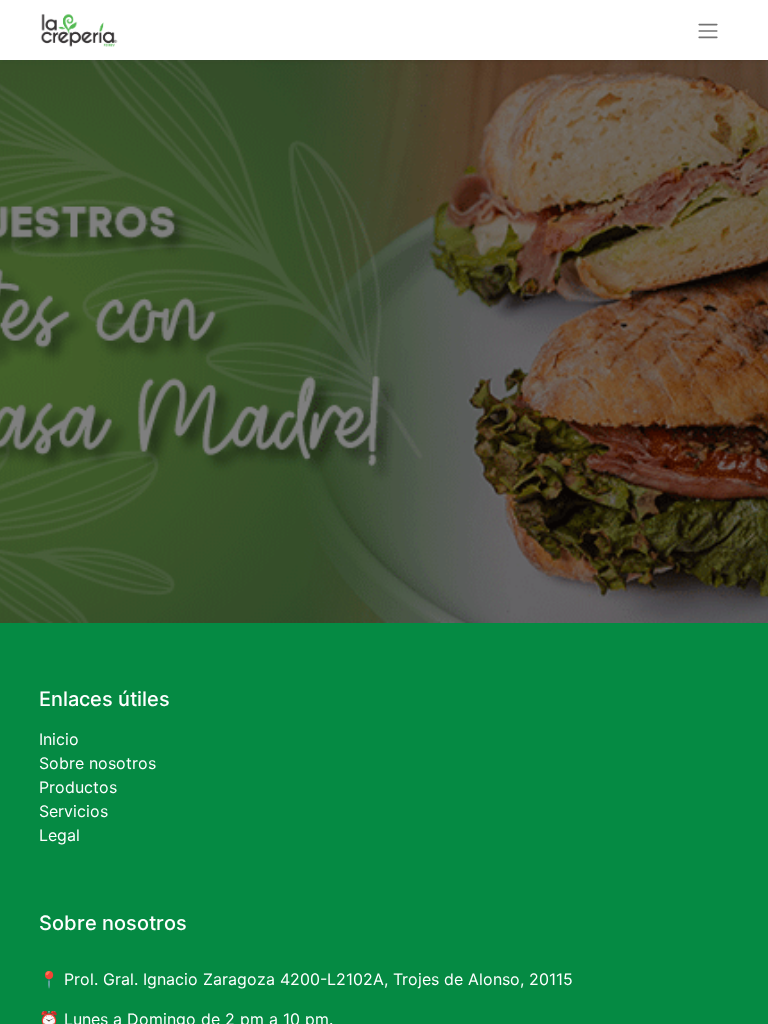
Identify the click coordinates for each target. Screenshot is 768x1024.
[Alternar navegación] (708, 30)
